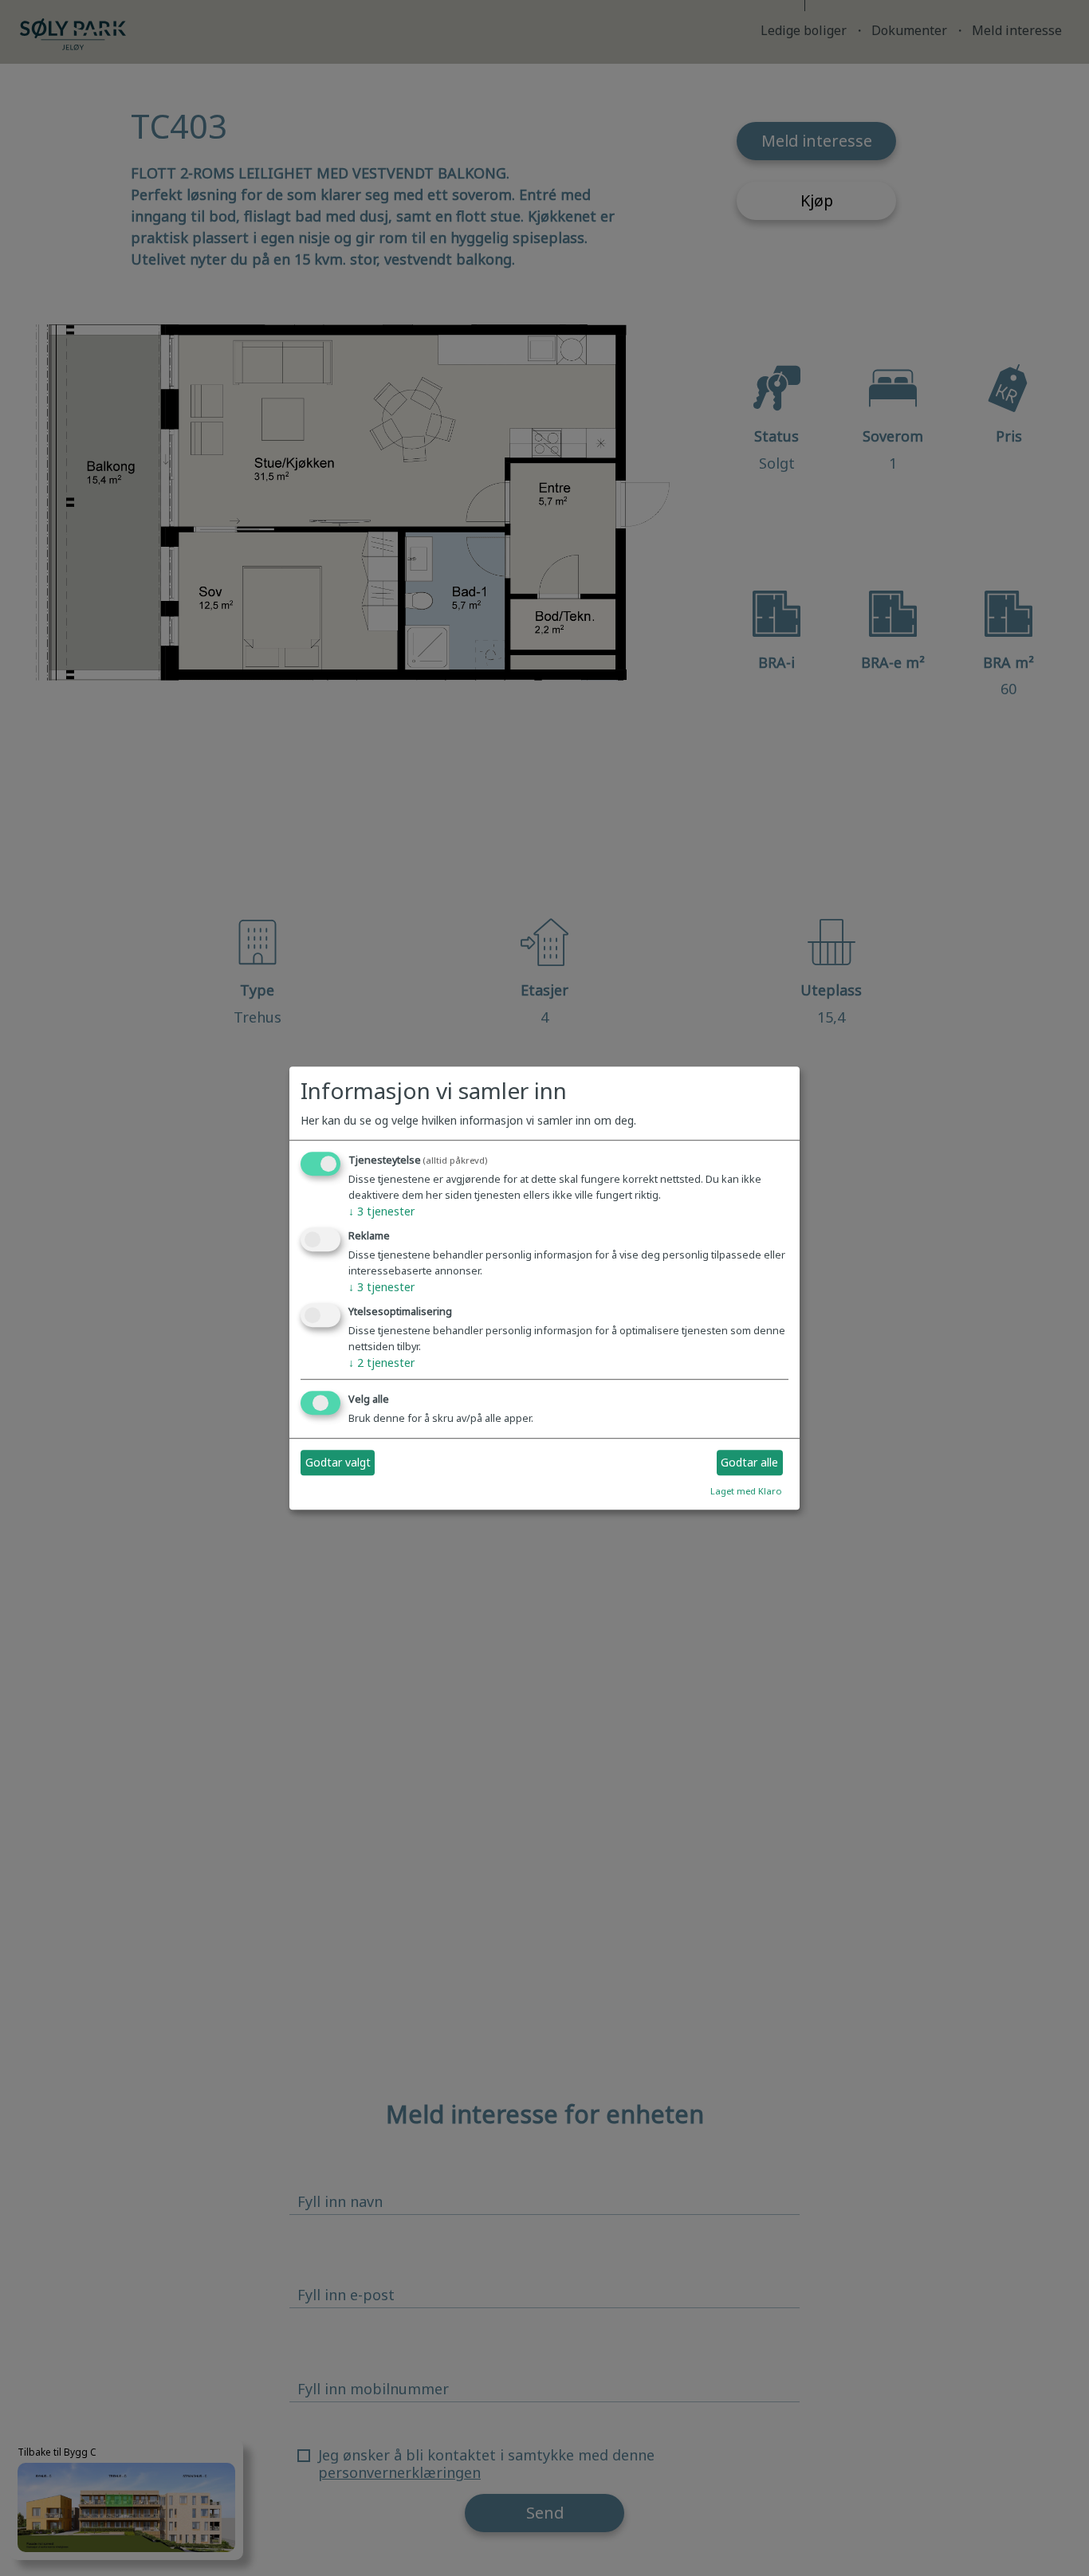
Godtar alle (749, 1463)
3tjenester (381, 1212)
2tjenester (381, 1363)
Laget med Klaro (746, 1491)
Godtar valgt (338, 1463)
